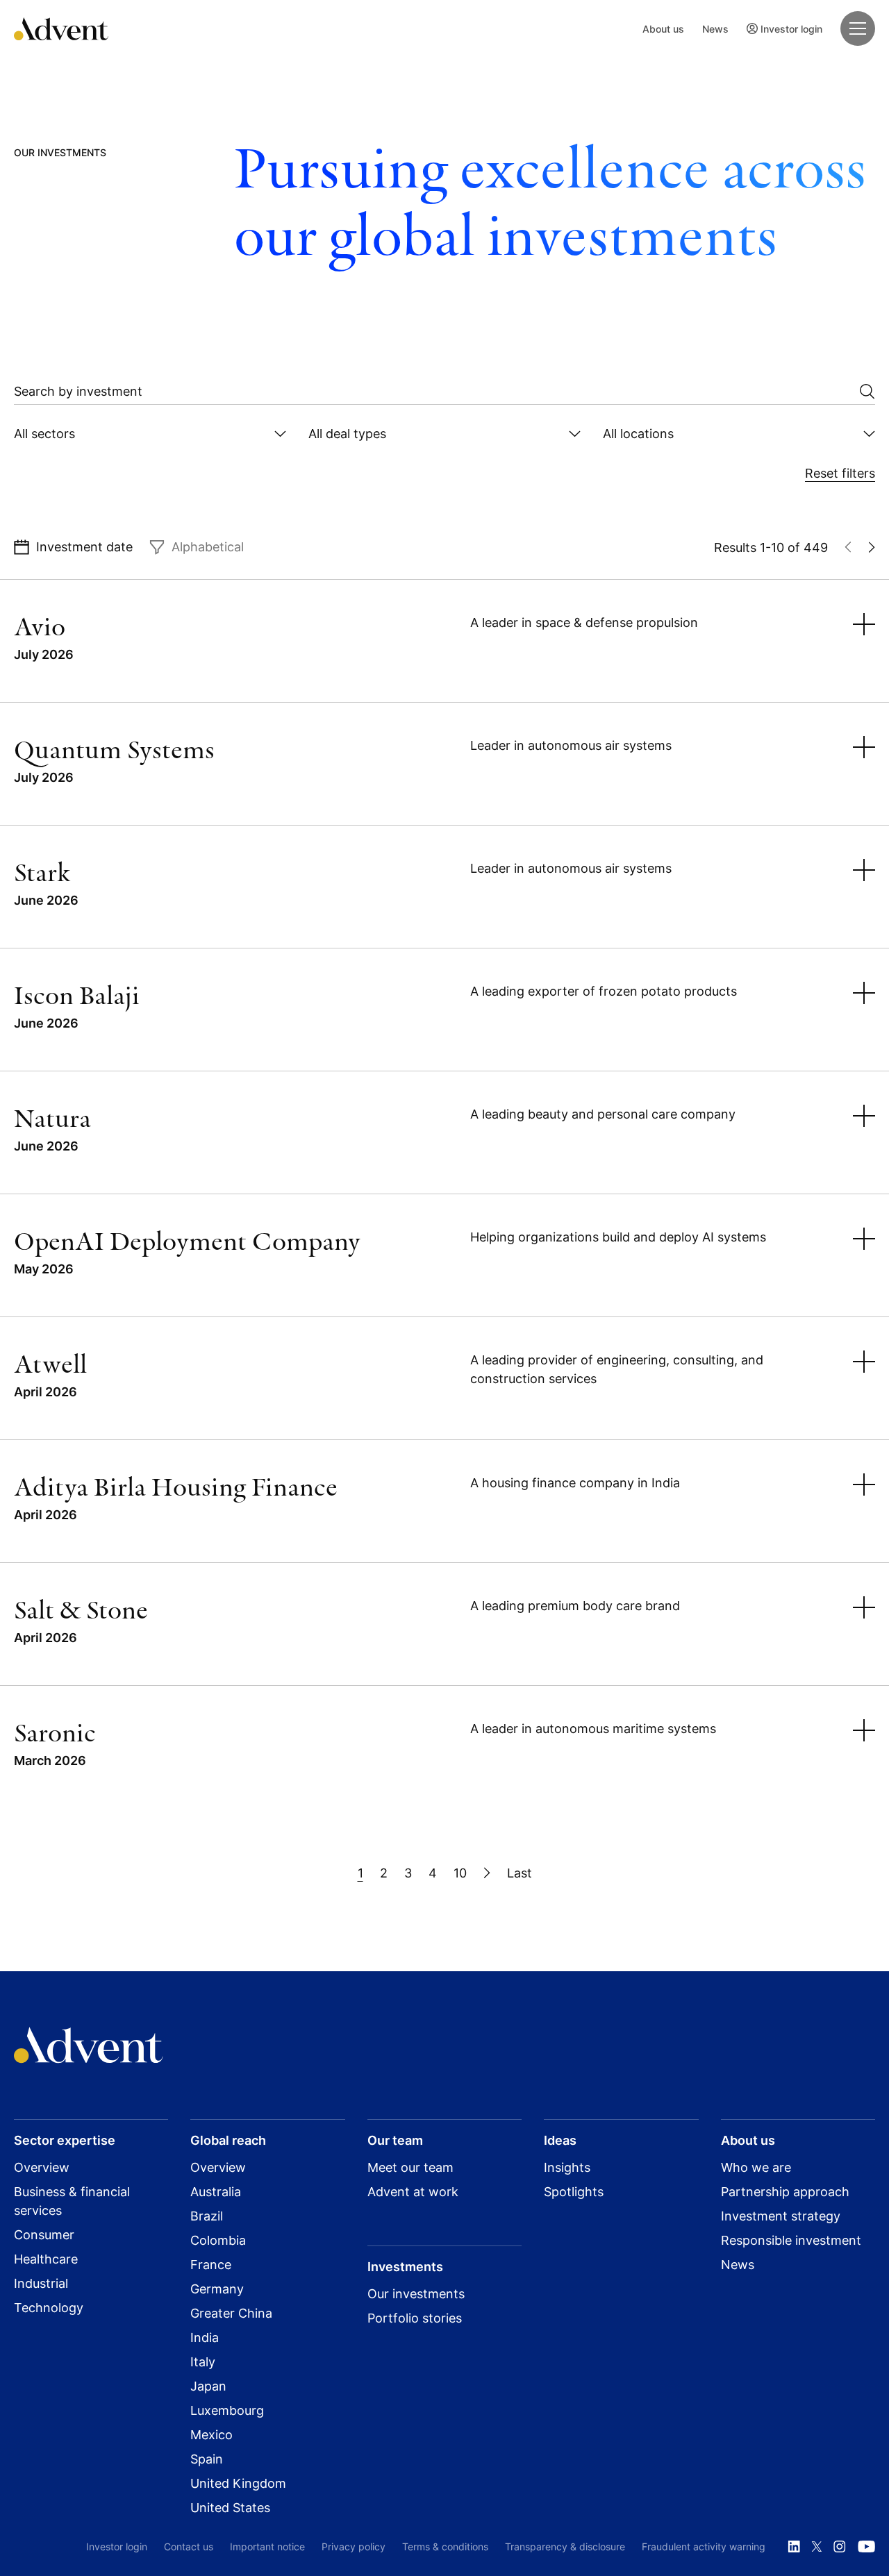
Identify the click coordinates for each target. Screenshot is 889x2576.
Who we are (756, 2167)
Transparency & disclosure (565, 2546)
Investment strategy (781, 2216)
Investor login (791, 29)
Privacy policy (354, 2546)
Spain (207, 2459)
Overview (42, 2167)
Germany (217, 2289)
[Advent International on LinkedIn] (794, 2547)
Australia (216, 2192)
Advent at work (413, 2192)
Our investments (416, 2294)
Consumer (44, 2235)
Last (520, 1873)
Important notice (267, 2546)
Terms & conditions (445, 2546)
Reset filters (840, 473)
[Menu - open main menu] (858, 28)
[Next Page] (487, 1873)
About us (663, 29)
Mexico (211, 2435)
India (205, 2337)
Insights (567, 2167)
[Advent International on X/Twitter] (817, 2547)
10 (460, 1873)
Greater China (231, 2313)
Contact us (189, 2546)
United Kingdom (238, 2483)
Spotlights (574, 2192)
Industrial (41, 2283)
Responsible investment (791, 2240)
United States (230, 2508)
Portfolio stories (415, 2318)
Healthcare (46, 2259)
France (211, 2265)
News (715, 29)
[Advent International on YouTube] (866, 2547)
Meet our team (410, 2167)
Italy (203, 2362)
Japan (208, 2386)
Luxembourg (227, 2410)
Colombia (218, 2240)
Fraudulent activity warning (704, 2546)
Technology (49, 2308)
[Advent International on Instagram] (840, 2547)
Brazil (207, 2216)
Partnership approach (785, 2192)
